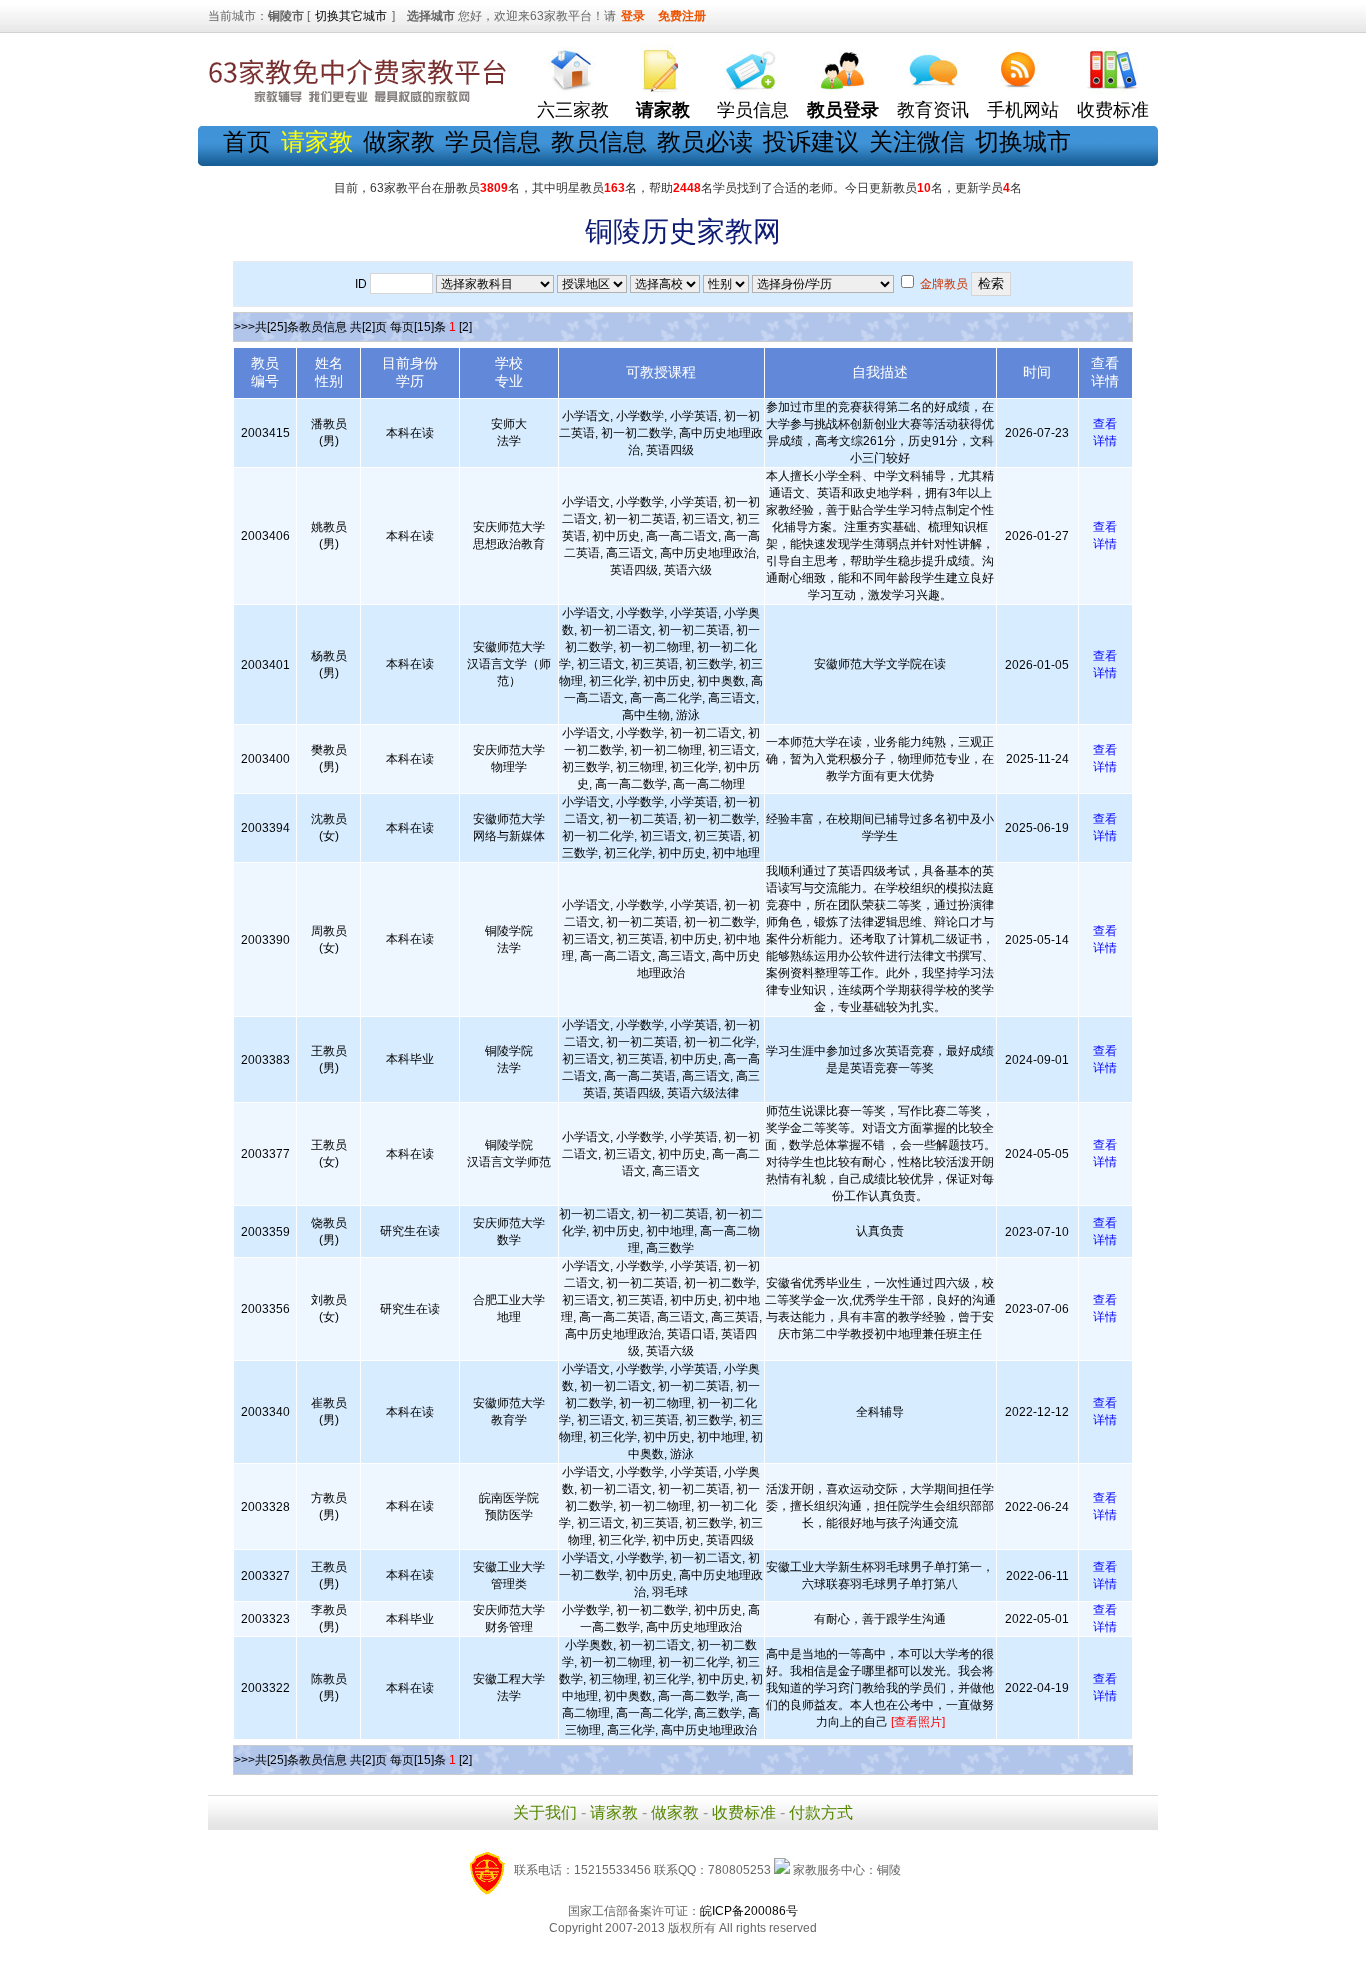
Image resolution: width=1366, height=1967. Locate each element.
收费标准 (1113, 110)
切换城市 (1023, 141)
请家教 (614, 1812)
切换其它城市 (351, 16)
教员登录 (843, 110)
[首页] (573, 65)
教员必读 (705, 141)
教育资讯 (933, 110)
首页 (247, 141)
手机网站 (1023, 110)
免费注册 (682, 16)
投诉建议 (811, 141)
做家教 (399, 141)
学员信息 (753, 110)
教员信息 (599, 141)
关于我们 (545, 1812)
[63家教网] (358, 103)
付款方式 (821, 1812)
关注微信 (917, 141)
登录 (633, 16)
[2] (465, 327)
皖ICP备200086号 (749, 1911)
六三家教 (573, 110)
